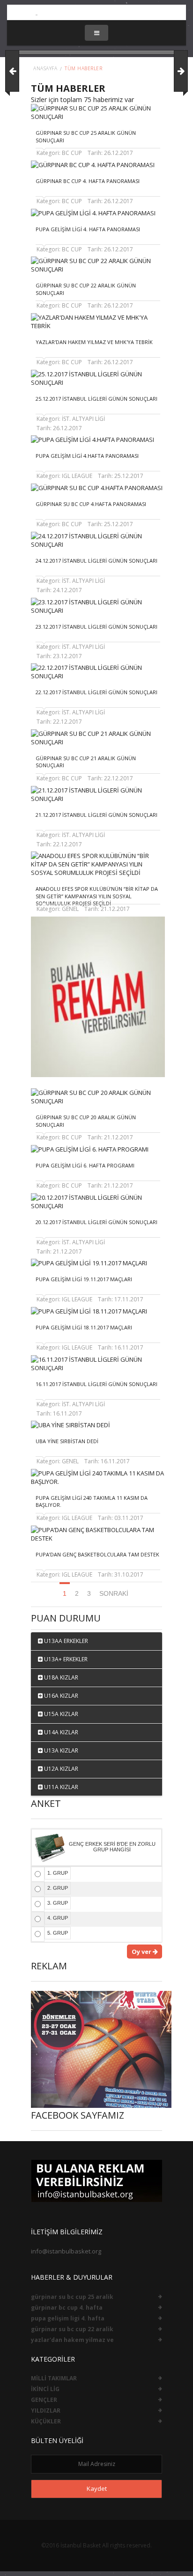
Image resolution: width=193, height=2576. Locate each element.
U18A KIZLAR (60, 1677)
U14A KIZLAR (60, 1732)
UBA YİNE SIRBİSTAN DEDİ (67, 1441)
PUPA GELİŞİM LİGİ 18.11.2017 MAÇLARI (84, 1327)
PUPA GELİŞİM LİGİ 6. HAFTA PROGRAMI (85, 1165)
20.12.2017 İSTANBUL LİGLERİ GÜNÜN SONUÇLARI (96, 1222)
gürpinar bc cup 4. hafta (67, 2308)
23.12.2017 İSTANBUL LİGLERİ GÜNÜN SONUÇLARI (96, 627)
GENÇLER (44, 2400)
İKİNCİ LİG (45, 2389)
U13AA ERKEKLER (65, 1641)
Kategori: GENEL (58, 909)
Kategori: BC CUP (59, 153)
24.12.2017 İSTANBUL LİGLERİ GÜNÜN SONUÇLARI (96, 561)
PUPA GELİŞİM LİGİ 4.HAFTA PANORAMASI (87, 456)
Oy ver (142, 1952)
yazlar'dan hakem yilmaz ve (72, 2340)
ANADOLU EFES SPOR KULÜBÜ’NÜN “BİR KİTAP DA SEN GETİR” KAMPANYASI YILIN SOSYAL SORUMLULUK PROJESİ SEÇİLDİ (97, 896)
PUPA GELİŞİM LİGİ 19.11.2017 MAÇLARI (84, 1279)
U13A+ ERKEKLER (65, 1659)
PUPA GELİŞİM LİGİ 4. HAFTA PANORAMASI (88, 229)
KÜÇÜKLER (46, 2421)
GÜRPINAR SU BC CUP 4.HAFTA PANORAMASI (91, 504)
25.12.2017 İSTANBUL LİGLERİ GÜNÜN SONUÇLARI (96, 399)
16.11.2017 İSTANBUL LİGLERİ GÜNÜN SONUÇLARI (96, 1384)
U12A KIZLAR (60, 1769)
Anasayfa (45, 68)
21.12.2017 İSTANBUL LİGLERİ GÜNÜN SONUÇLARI (96, 815)
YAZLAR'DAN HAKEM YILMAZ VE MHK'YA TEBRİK (94, 342)
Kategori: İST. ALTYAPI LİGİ (71, 419)
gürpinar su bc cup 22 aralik (72, 2329)
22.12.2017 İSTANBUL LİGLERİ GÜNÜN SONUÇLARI (96, 692)
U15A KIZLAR (60, 1714)
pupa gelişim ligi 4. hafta (68, 2318)
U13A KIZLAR (60, 1750)
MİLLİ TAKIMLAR (54, 2378)
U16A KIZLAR (60, 1696)
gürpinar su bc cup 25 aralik (72, 2297)
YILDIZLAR (46, 2411)
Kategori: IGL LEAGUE (64, 476)
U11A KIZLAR (60, 1787)
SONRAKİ (114, 1593)
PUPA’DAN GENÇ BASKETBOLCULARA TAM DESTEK (97, 1554)
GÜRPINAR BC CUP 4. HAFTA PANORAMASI (88, 181)
